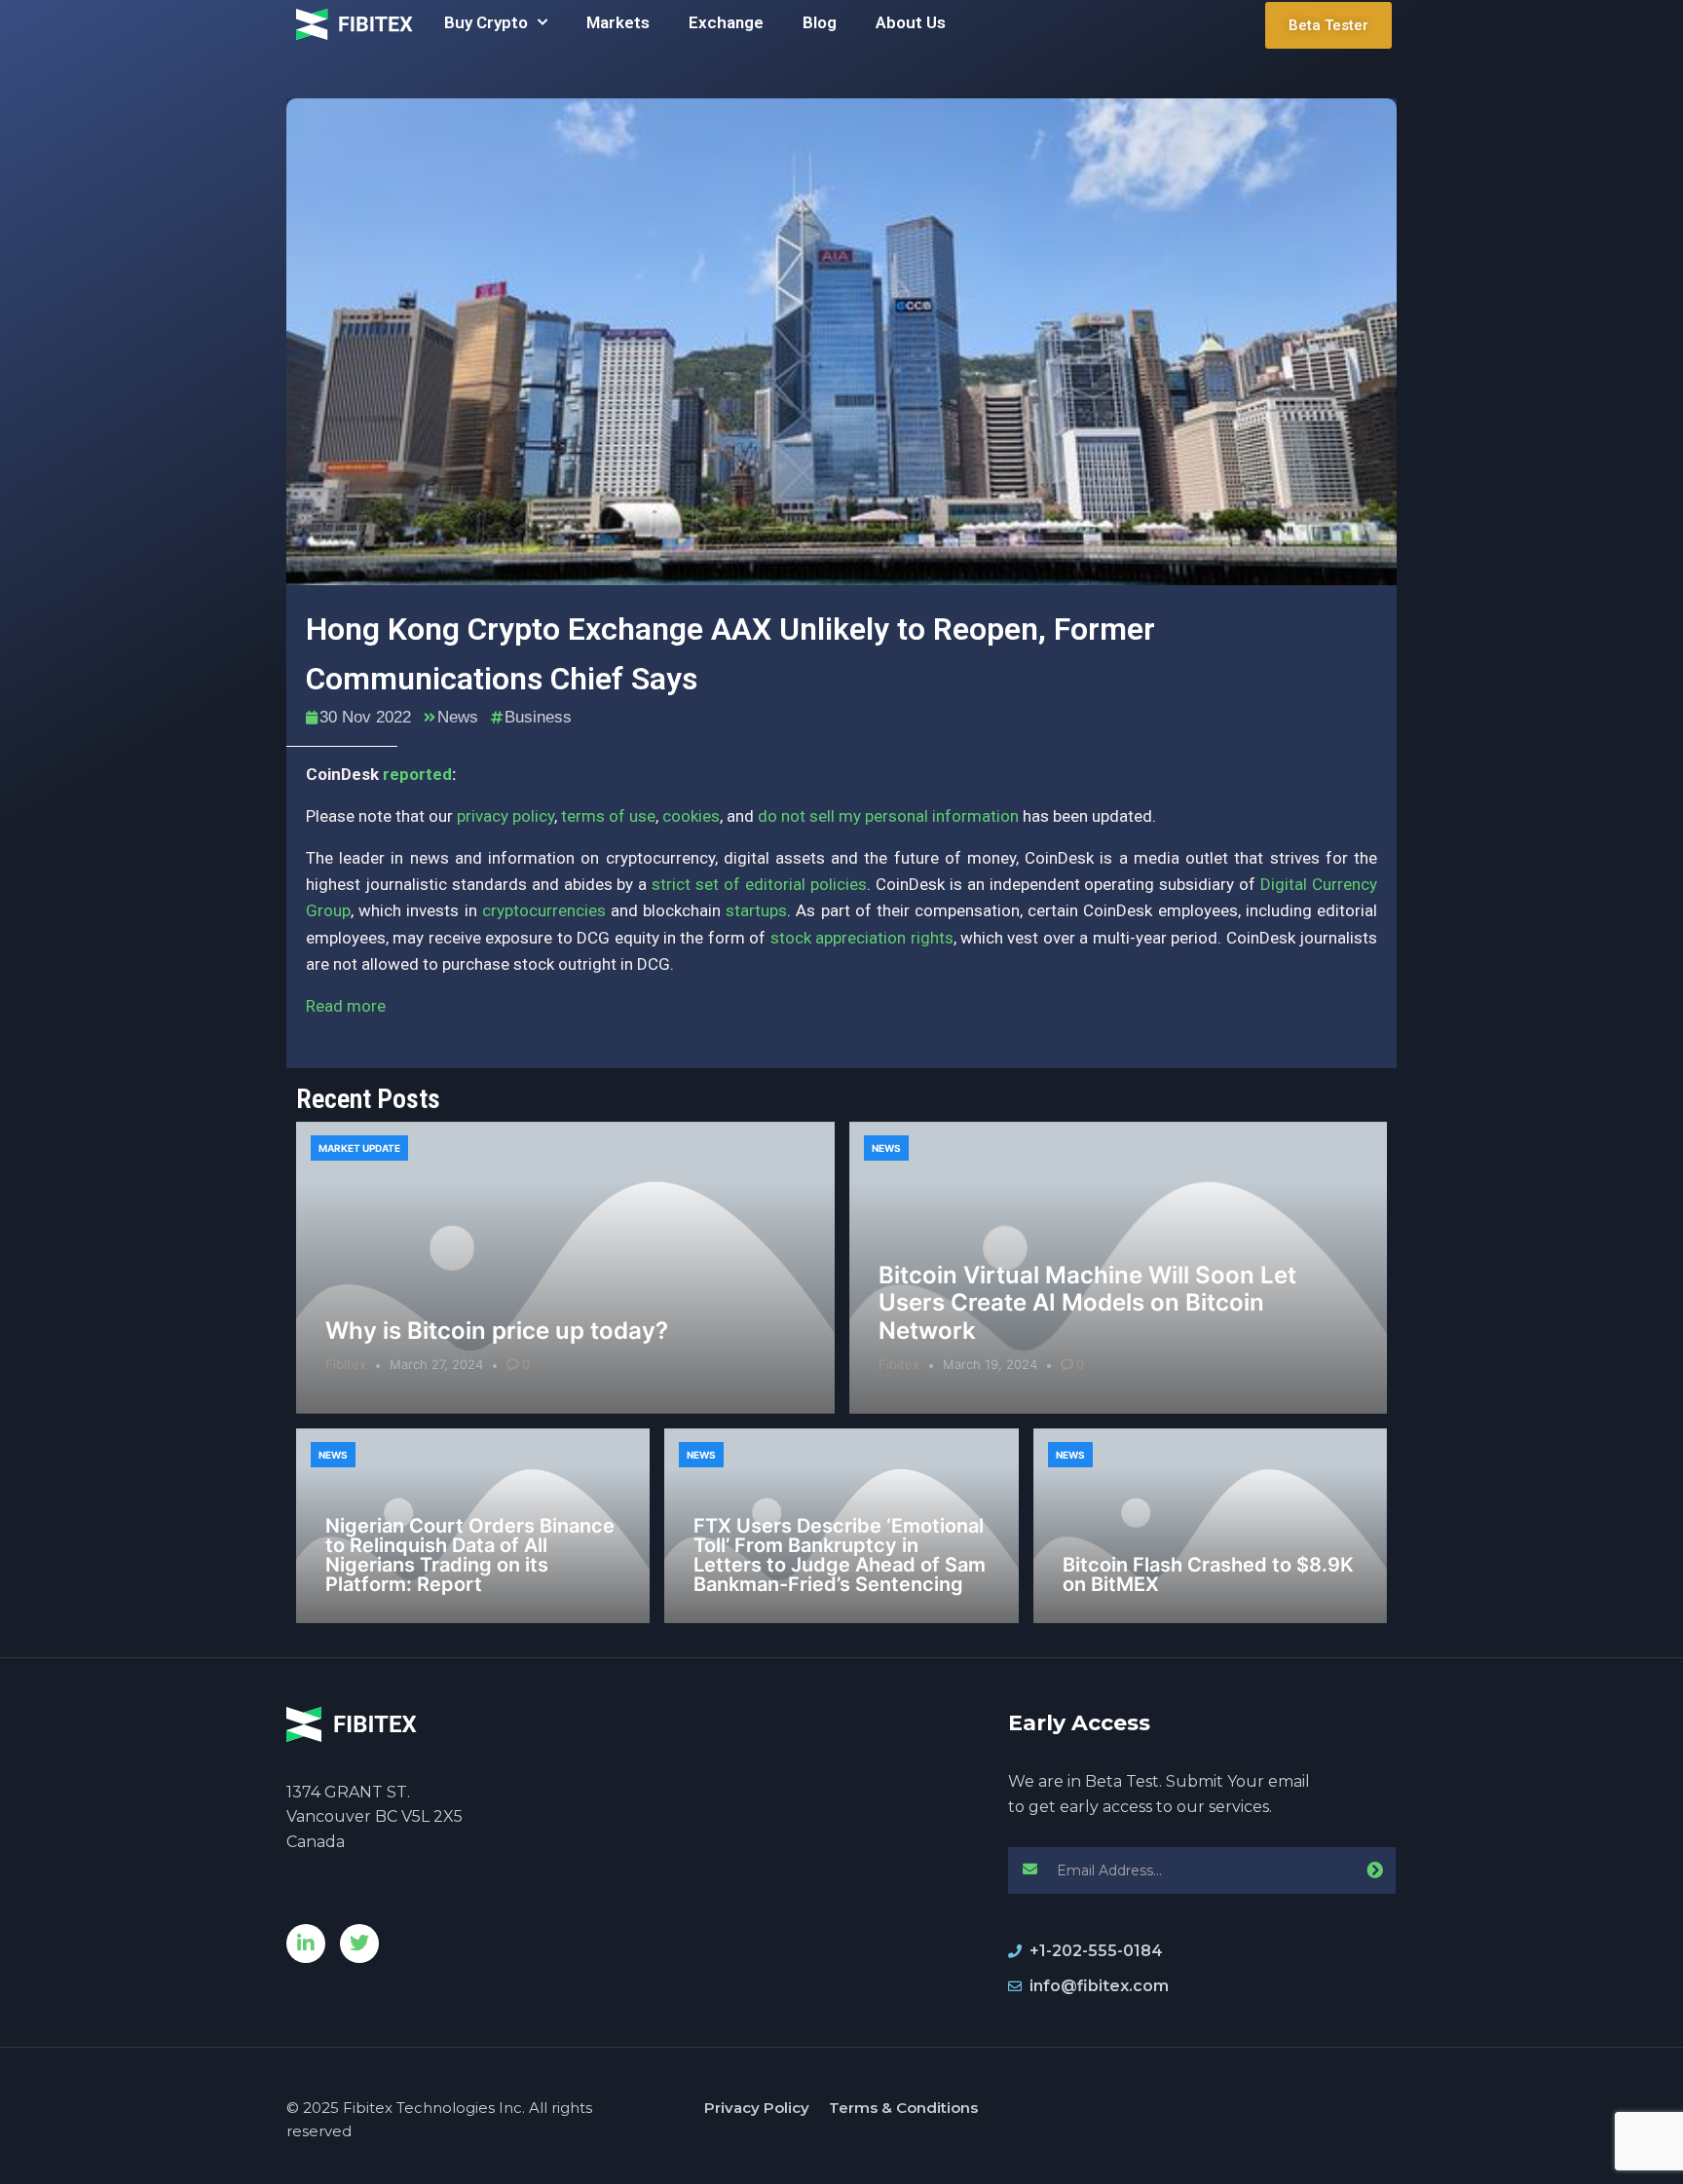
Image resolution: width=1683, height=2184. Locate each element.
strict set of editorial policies (759, 884)
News (458, 717)
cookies (691, 816)
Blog (820, 22)
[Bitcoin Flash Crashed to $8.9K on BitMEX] (1210, 1526)
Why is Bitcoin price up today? (497, 1331)
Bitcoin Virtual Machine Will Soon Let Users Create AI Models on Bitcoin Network (1087, 1303)
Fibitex (346, 1364)
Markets (618, 22)
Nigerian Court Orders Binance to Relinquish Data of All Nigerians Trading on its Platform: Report (470, 1555)
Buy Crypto (486, 22)
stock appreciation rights (862, 938)
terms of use (608, 816)
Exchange (726, 22)
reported (417, 774)
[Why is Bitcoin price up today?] (565, 1268)
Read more (346, 1006)
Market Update (359, 1148)
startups (756, 910)
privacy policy (505, 816)
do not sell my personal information (888, 816)
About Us (911, 22)
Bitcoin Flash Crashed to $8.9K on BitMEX (1208, 1574)
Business (538, 717)
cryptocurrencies (544, 910)
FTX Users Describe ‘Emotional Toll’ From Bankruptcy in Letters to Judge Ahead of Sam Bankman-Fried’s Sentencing (840, 1555)
